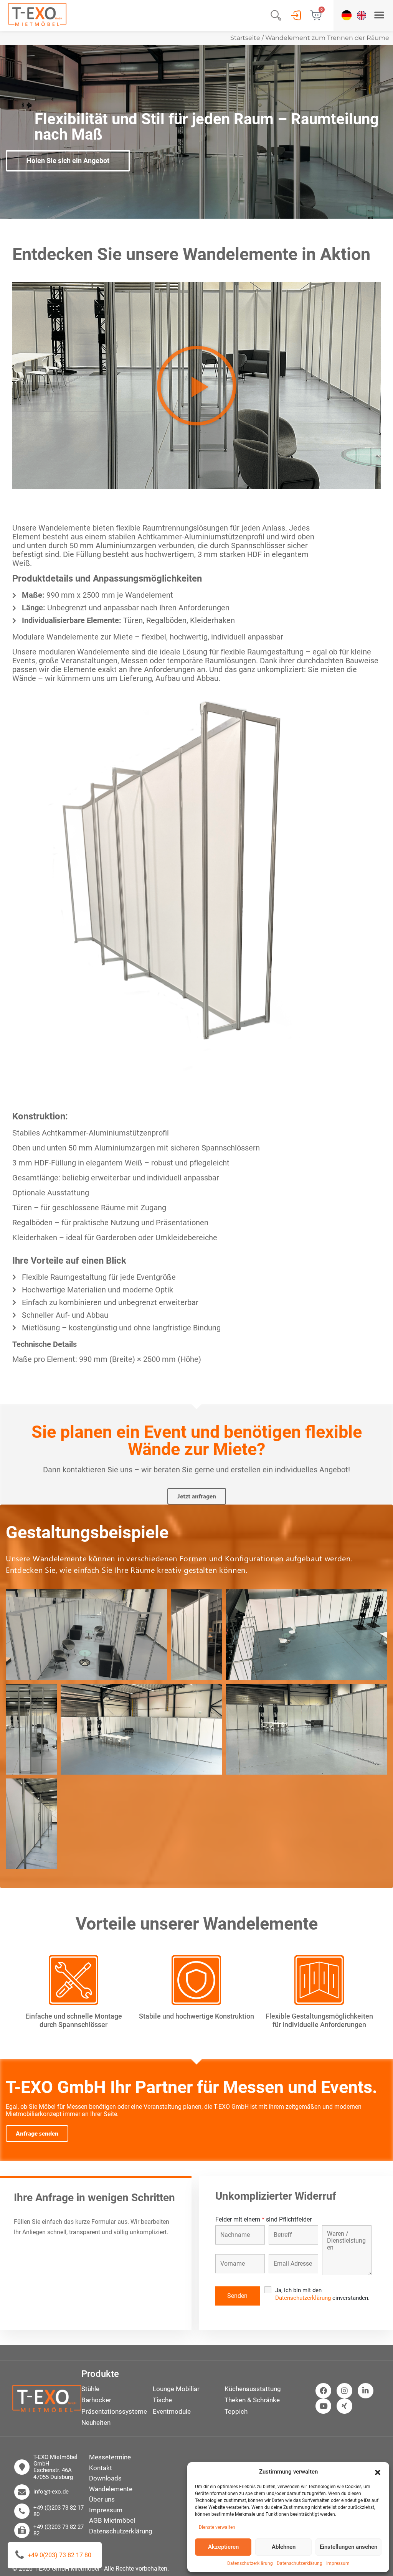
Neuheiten (96, 2423)
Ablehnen (284, 2547)
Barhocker (96, 2400)
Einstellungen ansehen (348, 2547)
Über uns (102, 2499)
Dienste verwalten (217, 2527)
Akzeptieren (223, 2547)
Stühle (90, 2389)
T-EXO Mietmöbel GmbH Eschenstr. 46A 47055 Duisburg (55, 2467)
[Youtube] (323, 2406)
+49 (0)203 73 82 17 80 (59, 2511)
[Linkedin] (366, 2391)
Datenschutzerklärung (250, 2563)
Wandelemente (111, 2489)
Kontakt (101, 2468)
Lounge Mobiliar (176, 2389)
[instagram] (344, 2391)
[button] (378, 2472)
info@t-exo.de (51, 2492)
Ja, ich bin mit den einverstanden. (322, 2294)
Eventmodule (172, 2411)
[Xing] (344, 2406)
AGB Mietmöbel (112, 2520)
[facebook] (323, 2391)
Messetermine (110, 2457)
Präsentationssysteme (114, 2411)
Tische (162, 2400)
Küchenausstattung (253, 2389)
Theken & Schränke (252, 2400)
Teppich (236, 2411)
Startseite (245, 38)
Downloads (105, 2478)
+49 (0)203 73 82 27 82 (59, 2530)
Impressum (338, 2563)
